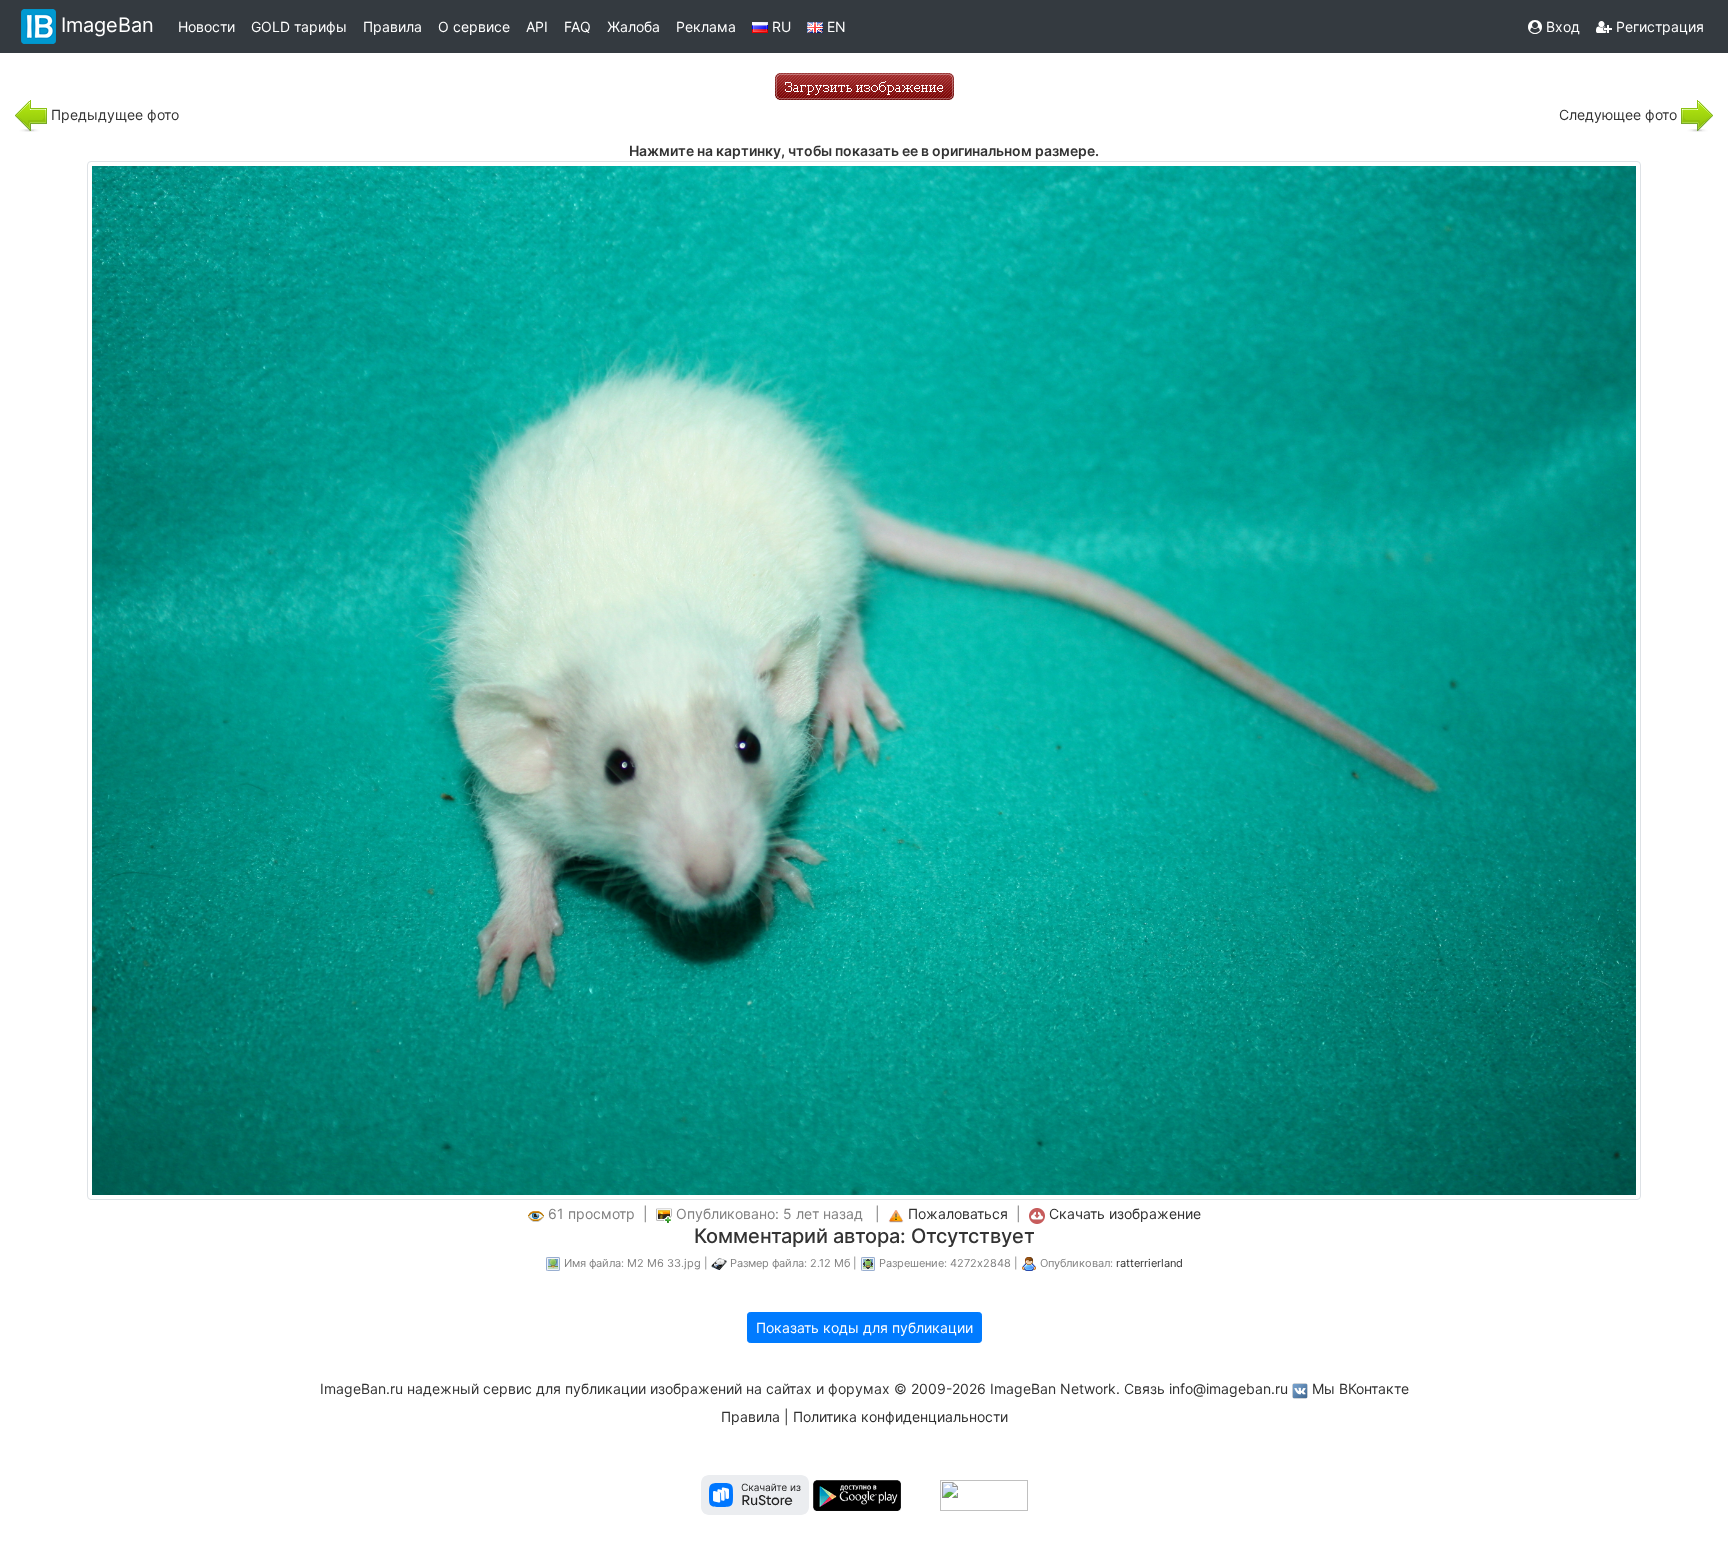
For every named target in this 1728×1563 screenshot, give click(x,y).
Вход (1561, 26)
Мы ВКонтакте (1360, 1388)
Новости (206, 26)
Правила (392, 26)
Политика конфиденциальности (900, 1416)
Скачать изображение (1125, 1213)
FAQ (577, 26)
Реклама (706, 26)
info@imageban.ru (1228, 1388)
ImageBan (107, 25)
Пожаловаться (958, 1213)
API (537, 26)
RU (779, 26)
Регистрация (1658, 26)
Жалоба (633, 26)
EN (834, 26)
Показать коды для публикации (864, 1327)
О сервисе (474, 26)
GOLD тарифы (299, 26)
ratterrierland (1149, 1263)
